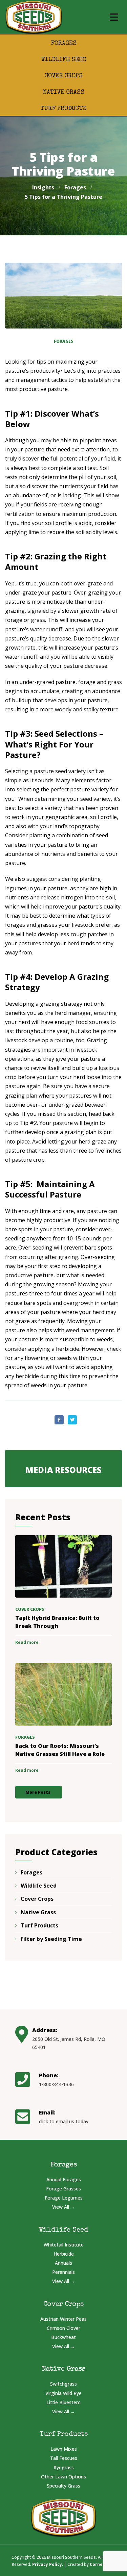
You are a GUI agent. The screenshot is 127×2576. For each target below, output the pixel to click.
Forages (64, 44)
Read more (27, 1642)
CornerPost (102, 2564)
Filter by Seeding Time (51, 1939)
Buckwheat (63, 2337)
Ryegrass (64, 2467)
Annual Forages (64, 2179)
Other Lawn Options (63, 2477)
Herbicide (64, 2254)
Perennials (63, 2272)
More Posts (38, 1792)
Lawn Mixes (64, 2449)
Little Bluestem (63, 2402)
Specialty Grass (63, 2486)
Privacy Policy (47, 2564)
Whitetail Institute (64, 2245)
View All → (64, 2207)
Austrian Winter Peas (63, 2319)
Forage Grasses (63, 2189)
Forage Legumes (64, 2198)
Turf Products (63, 109)
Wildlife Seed (64, 60)
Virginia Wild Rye (63, 2393)
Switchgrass (63, 2384)
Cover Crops (64, 76)
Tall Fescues (64, 2458)
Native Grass (63, 93)
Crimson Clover (63, 2328)
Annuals (63, 2263)
